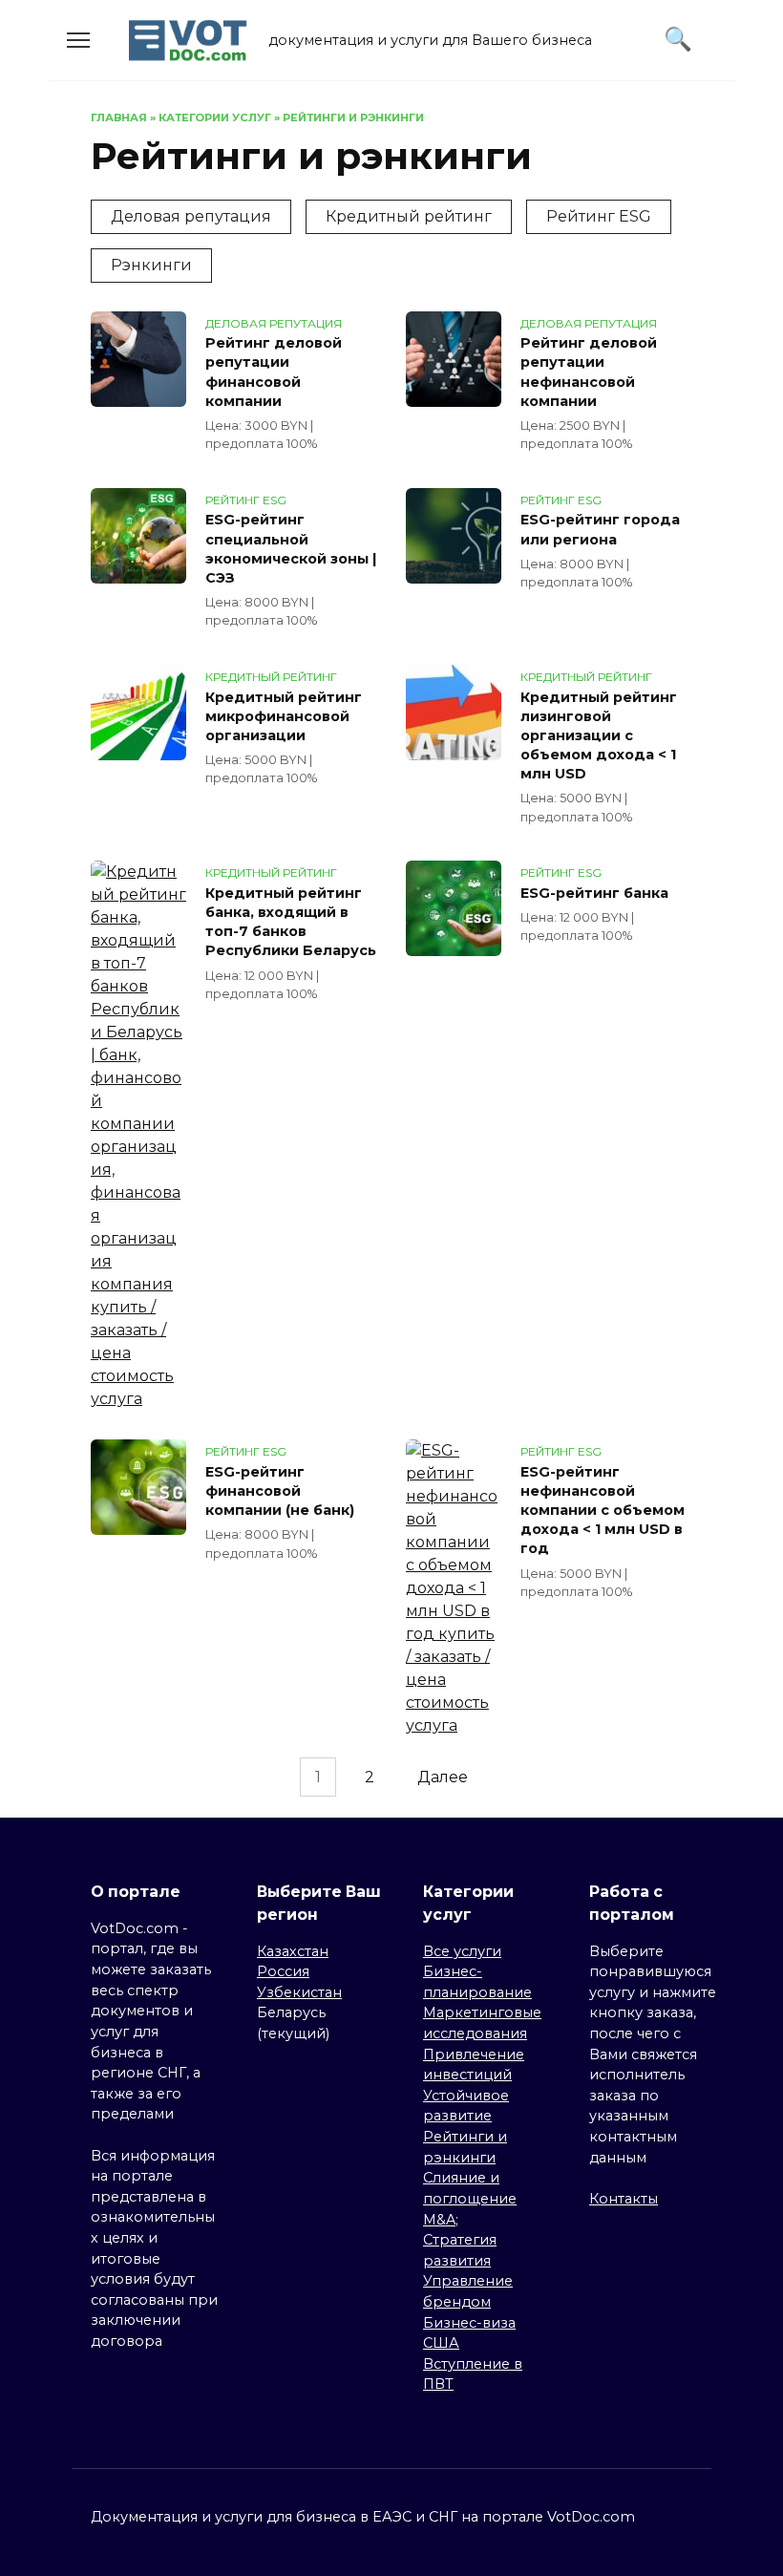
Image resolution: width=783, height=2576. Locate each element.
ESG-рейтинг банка (594, 893)
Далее (443, 1777)
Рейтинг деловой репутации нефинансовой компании (589, 373)
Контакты (624, 2199)
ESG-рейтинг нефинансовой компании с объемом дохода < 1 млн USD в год (603, 1511)
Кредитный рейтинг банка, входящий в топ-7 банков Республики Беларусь (291, 922)
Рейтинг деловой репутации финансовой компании (274, 373)
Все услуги (462, 1951)
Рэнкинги (151, 265)
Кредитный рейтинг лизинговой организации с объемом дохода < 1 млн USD (599, 736)
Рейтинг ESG (599, 216)
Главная (119, 117)
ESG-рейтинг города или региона (600, 530)
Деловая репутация (191, 216)
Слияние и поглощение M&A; (470, 2198)
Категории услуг (215, 117)
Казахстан (293, 1951)
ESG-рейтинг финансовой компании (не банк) (280, 1491)
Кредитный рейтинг (409, 216)
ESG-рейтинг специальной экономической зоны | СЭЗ (291, 549)
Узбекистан (299, 1992)
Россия (283, 1971)
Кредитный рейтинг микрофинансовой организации (284, 716)
